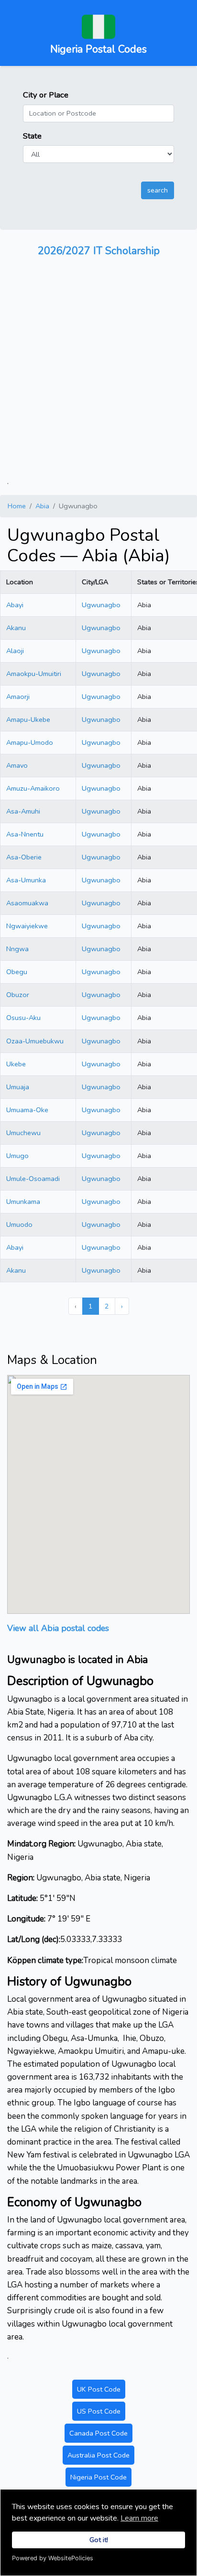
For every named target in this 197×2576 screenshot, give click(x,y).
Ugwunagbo (101, 605)
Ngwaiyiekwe (27, 926)
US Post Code (99, 2411)
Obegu (17, 972)
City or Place (46, 95)
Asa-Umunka (26, 880)
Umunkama (23, 1202)
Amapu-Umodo (30, 742)
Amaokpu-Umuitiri (34, 674)
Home (17, 506)
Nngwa (17, 949)
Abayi (15, 605)
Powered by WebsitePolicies (53, 2558)
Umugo (17, 1156)
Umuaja (18, 1087)
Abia (42, 506)
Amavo (17, 765)
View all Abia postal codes (58, 1628)
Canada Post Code (98, 2433)
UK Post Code (99, 2389)
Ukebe (16, 1064)
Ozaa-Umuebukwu (35, 1041)
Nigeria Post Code (98, 2477)
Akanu (16, 628)
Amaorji (18, 697)
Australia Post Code (98, 2455)
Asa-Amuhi (23, 811)
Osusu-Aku (23, 1018)
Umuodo (19, 1224)
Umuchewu (23, 1133)
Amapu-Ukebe (28, 719)
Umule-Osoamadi (33, 1179)
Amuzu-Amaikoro (33, 788)
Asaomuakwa (27, 903)
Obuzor (18, 995)
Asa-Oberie (24, 857)
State (32, 136)
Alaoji (15, 651)
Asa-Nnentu (25, 834)
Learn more (139, 2518)
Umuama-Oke (27, 1110)
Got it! (99, 2540)
